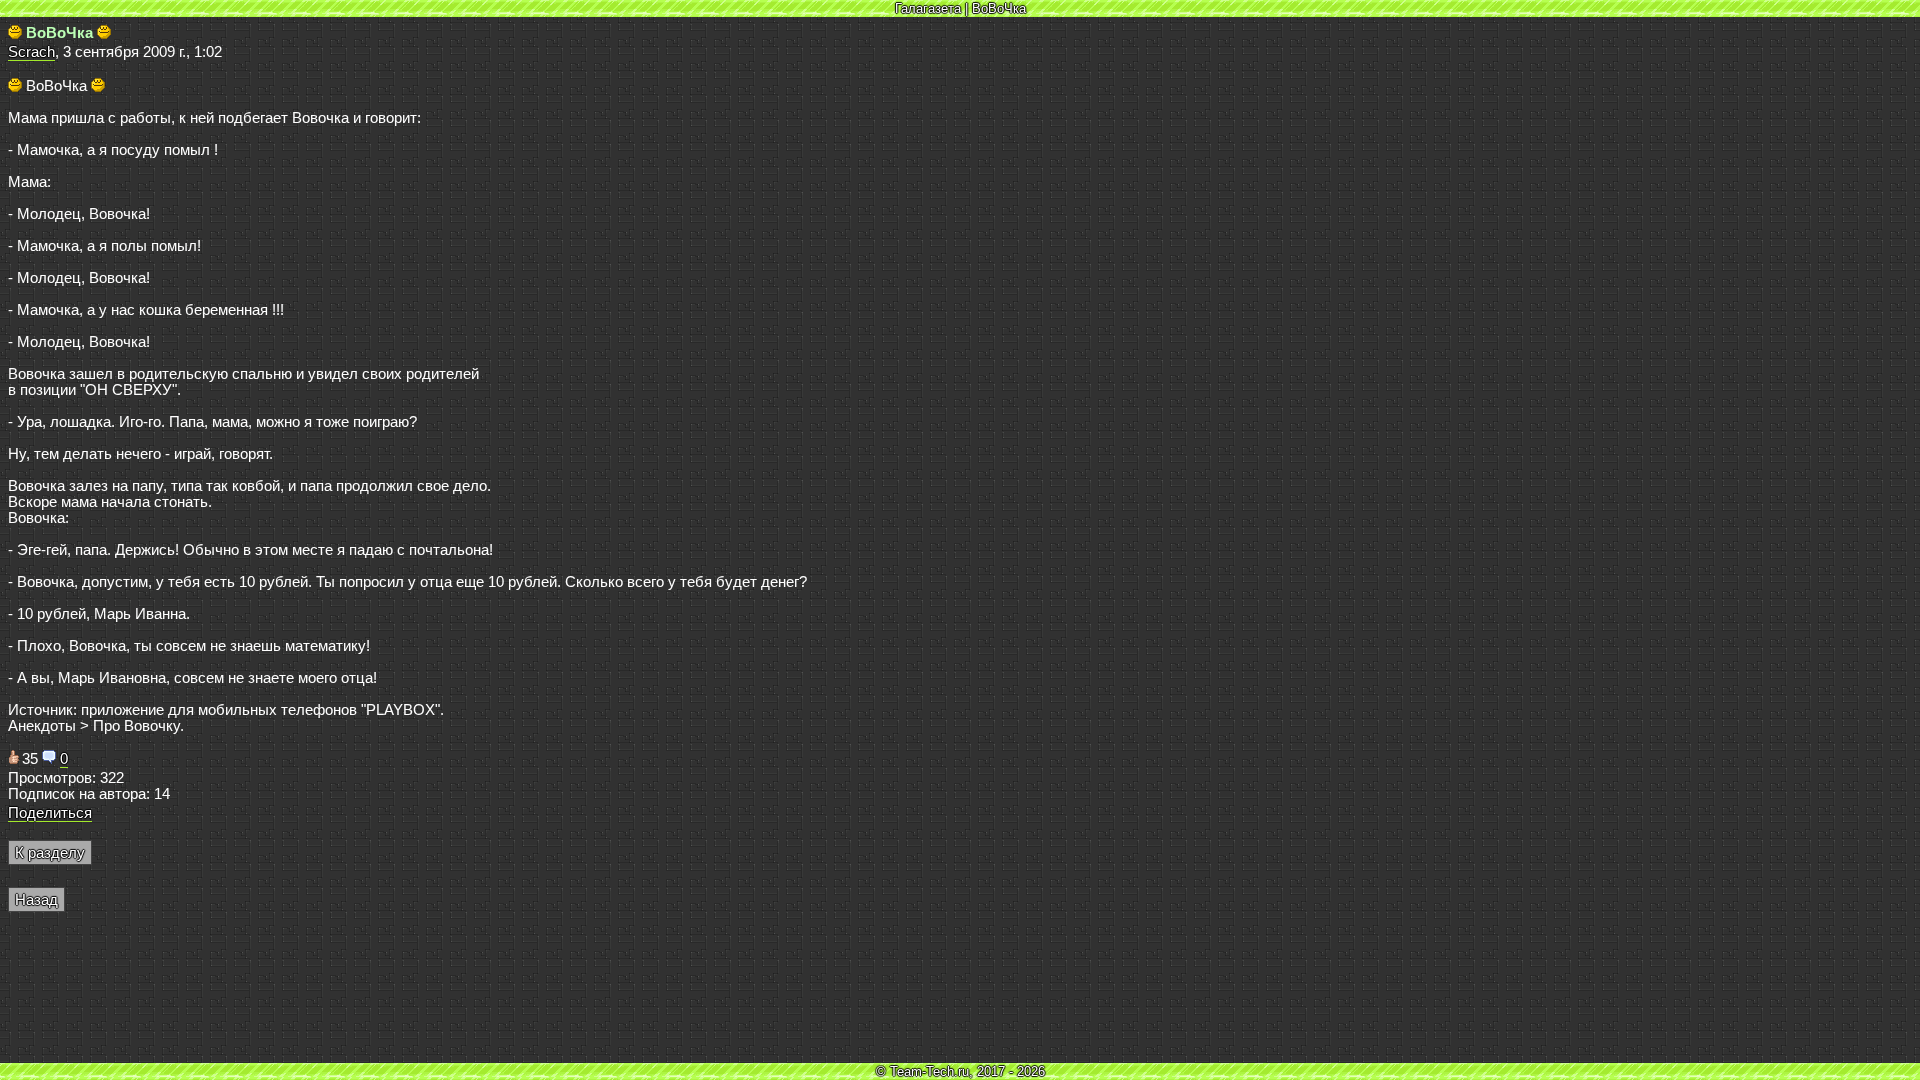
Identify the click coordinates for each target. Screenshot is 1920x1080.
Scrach (31, 52)
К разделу (50, 853)
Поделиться (50, 813)
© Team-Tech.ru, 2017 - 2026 (960, 1071)
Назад (36, 900)
